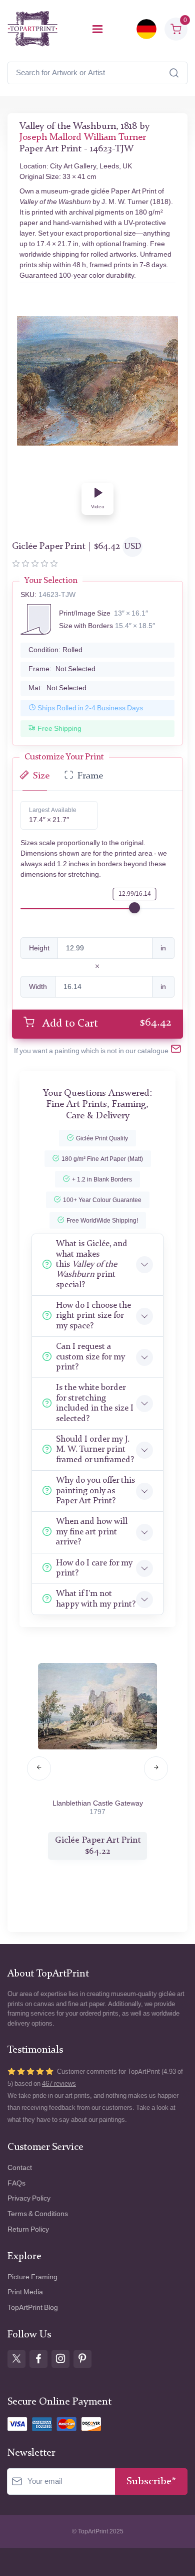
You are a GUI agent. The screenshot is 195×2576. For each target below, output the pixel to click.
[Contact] (176, 1051)
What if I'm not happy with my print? (96, 1599)
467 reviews (59, 2084)
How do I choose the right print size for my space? (93, 1316)
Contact (20, 2168)
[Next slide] (156, 1768)
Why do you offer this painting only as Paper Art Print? (95, 1491)
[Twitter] (16, 2359)
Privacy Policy (29, 2198)
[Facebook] (38, 2359)
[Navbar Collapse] (97, 29)
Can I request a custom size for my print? (90, 1357)
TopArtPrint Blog (33, 2308)
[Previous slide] (39, 1768)
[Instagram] (60, 2359)
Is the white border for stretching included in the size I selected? (95, 1403)
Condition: (55, 650)
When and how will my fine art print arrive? (92, 1532)
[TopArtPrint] (32, 29)
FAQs (16, 2183)
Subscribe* (151, 2482)
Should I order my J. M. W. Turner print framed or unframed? (95, 1450)
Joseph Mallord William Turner (83, 138)
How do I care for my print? (94, 1568)
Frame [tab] (90, 776)
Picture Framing (32, 2277)
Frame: (62, 669)
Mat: (57, 688)
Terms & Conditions (38, 2214)
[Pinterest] (82, 2359)
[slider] (134, 908)
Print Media (25, 2292)
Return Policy (28, 2229)
